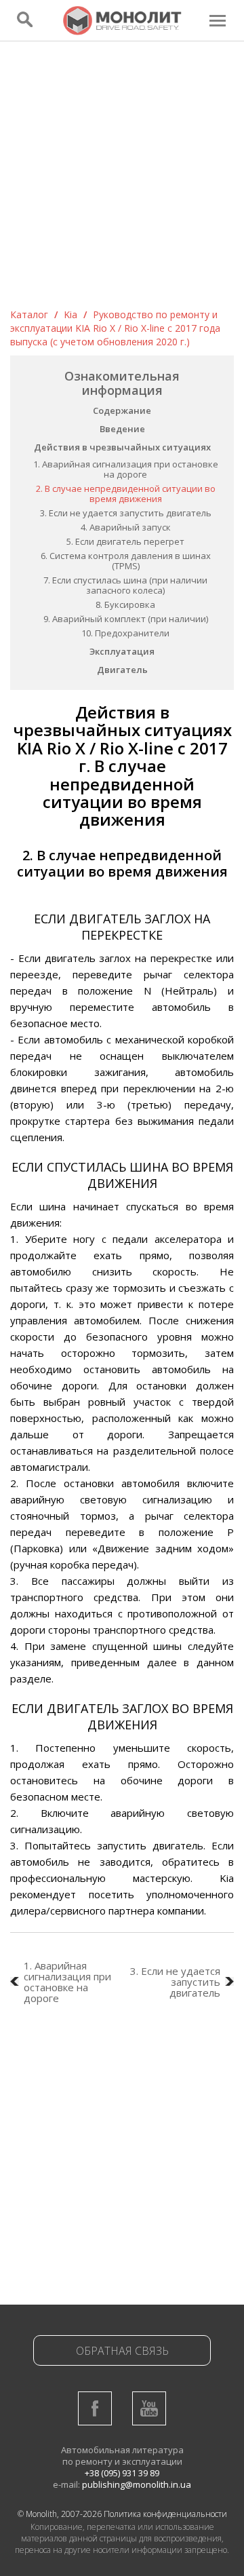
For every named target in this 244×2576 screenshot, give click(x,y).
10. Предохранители (125, 633)
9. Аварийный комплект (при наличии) (126, 619)
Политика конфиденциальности (165, 2514)
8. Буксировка (125, 604)
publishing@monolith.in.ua (137, 2484)
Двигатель (122, 670)
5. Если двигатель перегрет (125, 541)
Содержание (122, 410)
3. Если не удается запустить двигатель (126, 513)
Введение (122, 429)
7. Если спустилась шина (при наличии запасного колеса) (125, 585)
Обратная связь (122, 2351)
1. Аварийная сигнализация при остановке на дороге (126, 469)
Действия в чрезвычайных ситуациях (122, 447)
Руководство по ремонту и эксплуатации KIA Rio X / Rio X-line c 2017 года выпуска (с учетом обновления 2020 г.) (115, 328)
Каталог (29, 314)
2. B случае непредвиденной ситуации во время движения (126, 494)
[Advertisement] (122, 179)
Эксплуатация (122, 651)
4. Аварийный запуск (126, 527)
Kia (70, 314)
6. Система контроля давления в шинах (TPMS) (126, 561)
